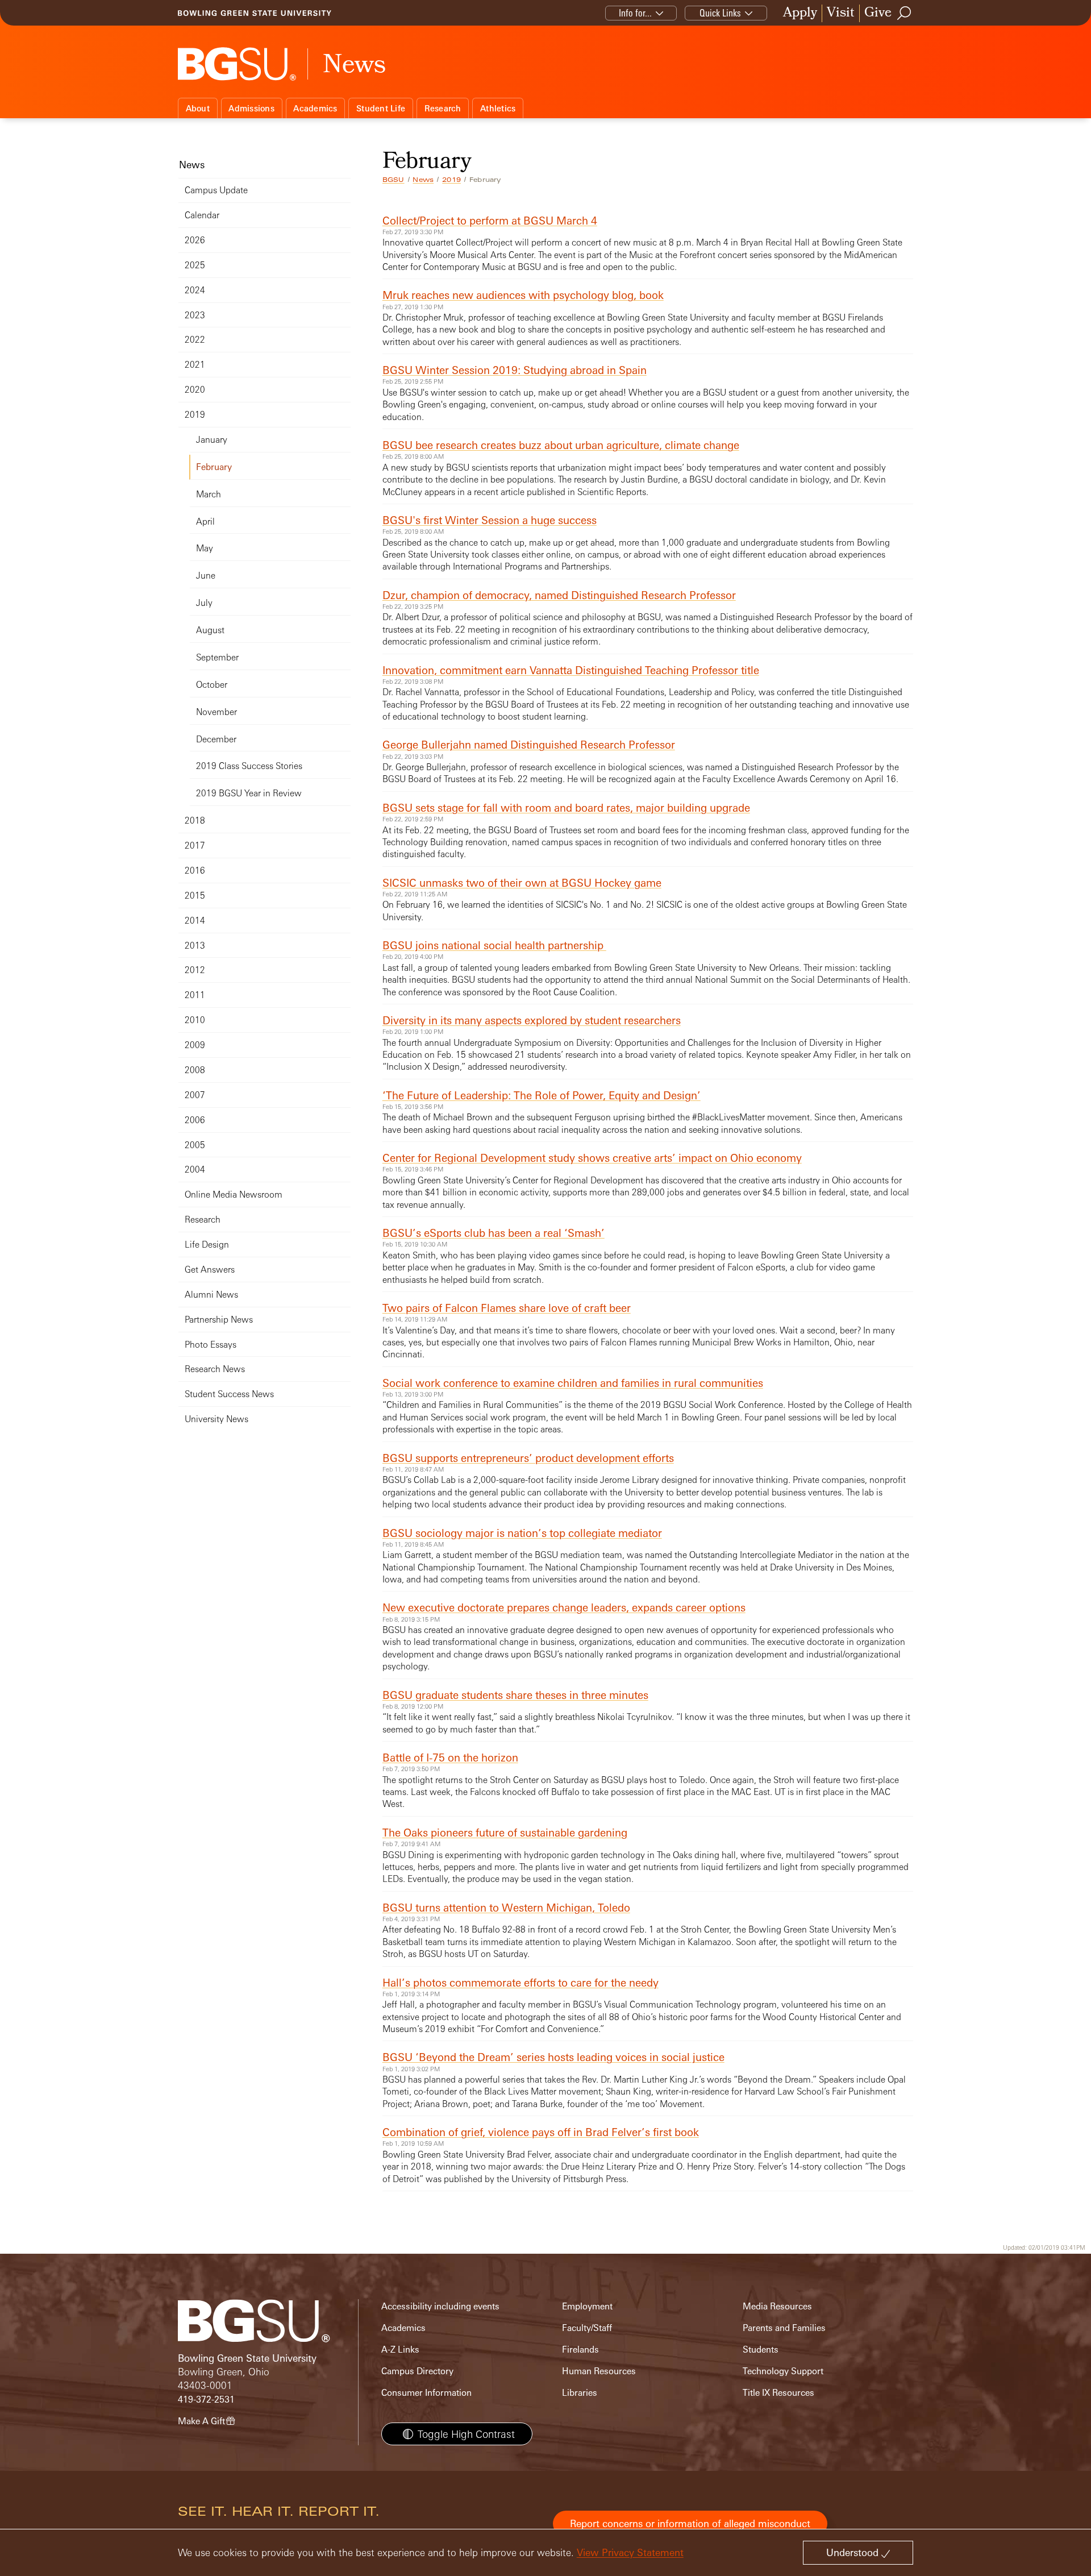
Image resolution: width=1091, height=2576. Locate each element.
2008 (195, 1070)
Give (878, 13)
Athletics (498, 108)
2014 (195, 921)
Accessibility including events (440, 2306)
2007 (195, 1095)
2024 (195, 290)
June (206, 576)
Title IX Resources (778, 2393)
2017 (195, 845)
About (198, 108)
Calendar (202, 215)
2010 (195, 1020)
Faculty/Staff (587, 2328)
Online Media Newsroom (234, 1194)
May (205, 548)
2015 (195, 896)
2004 (195, 1169)
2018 (195, 820)
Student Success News (229, 1394)
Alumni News (211, 1295)
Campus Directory (417, 2371)
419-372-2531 (206, 2400)
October (212, 685)
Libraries (580, 2393)
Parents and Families (784, 2328)
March (209, 494)
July (204, 603)
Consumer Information (426, 2393)
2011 (195, 995)
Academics (315, 108)
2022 (195, 340)
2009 (195, 1045)
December (216, 739)
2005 (195, 1145)
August (210, 630)
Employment (587, 2306)
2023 (195, 315)
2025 (195, 265)
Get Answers (210, 1270)
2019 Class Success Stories (249, 766)
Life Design (207, 1245)
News (423, 180)
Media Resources (777, 2306)
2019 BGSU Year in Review (249, 793)
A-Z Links (400, 2349)
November (216, 712)
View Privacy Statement (630, 2552)
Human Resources (599, 2371)
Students (761, 2349)
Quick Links (720, 13)
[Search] (905, 13)
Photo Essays (211, 1345)
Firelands (580, 2349)
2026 (195, 240)
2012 (195, 970)
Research (443, 108)
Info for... (635, 13)
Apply (800, 13)
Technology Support (783, 2371)
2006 (195, 1120)
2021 (195, 365)
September (217, 657)
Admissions (251, 108)
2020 (195, 390)
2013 (195, 946)
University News (216, 1419)
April (205, 522)
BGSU (393, 180)
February (214, 467)
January (212, 440)
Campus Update (216, 190)
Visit (841, 13)
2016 (195, 871)
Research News (215, 1369)
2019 (451, 180)
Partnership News (219, 1320)
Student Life (381, 108)
